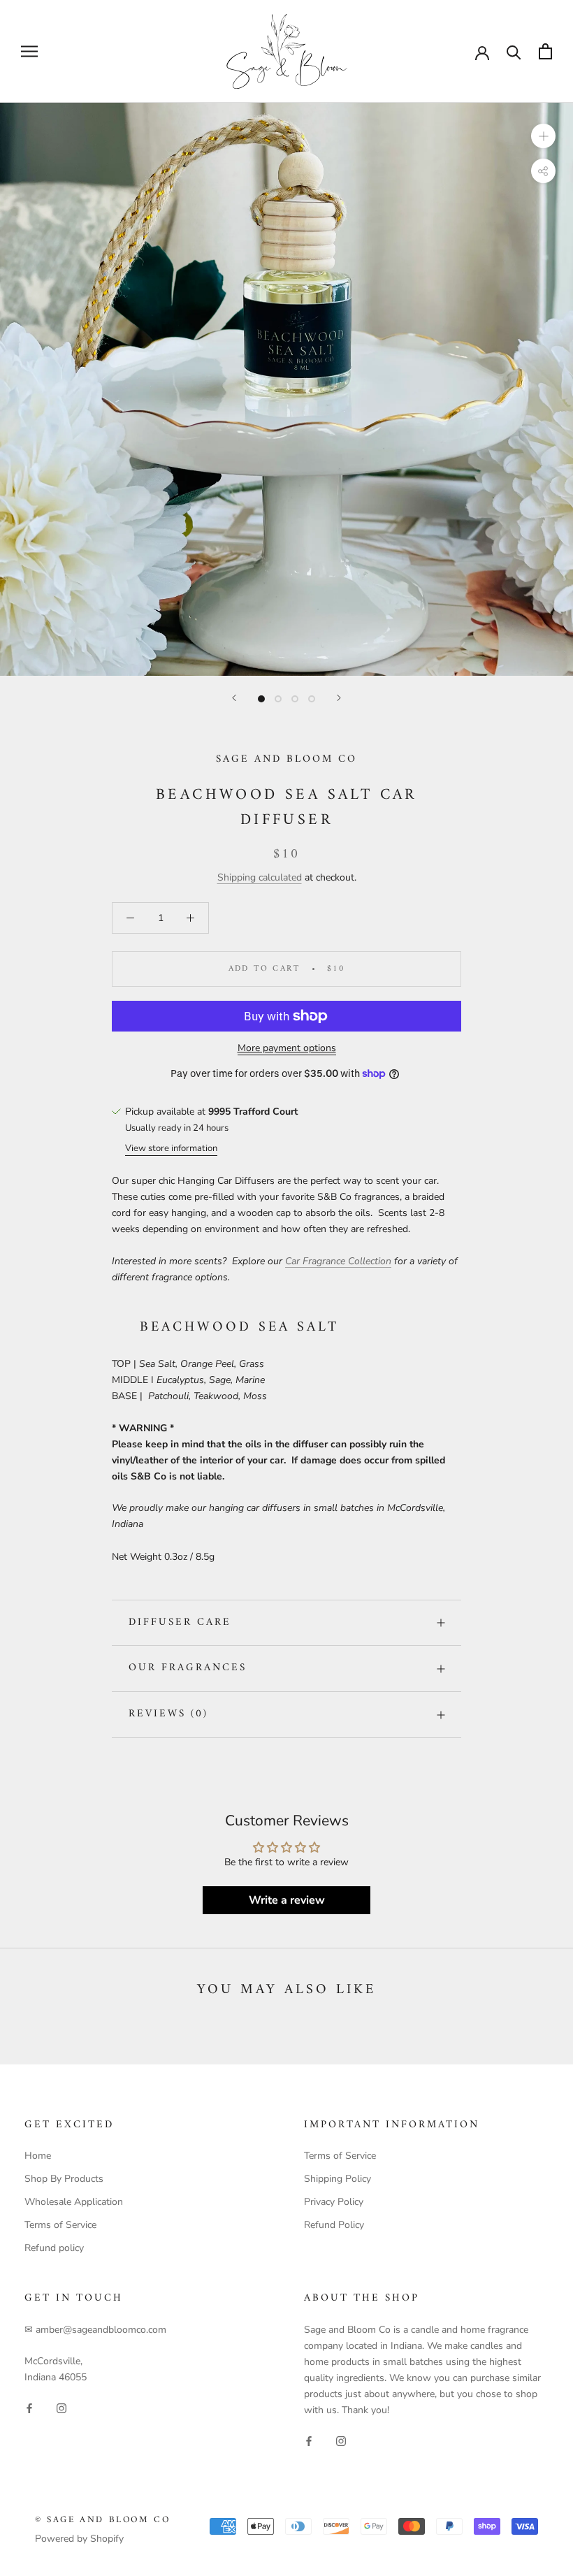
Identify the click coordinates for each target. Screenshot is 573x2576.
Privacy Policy (334, 2202)
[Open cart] (545, 51)
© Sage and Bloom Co (102, 2520)
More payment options (287, 1048)
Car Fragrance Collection (338, 1261)
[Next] (339, 698)
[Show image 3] (295, 699)
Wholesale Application (74, 2202)
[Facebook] (29, 2407)
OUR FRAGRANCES (188, 1668)
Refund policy (54, 2248)
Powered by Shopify (79, 2539)
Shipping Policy (338, 2179)
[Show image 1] (261, 699)
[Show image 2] (278, 699)
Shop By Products (64, 2179)
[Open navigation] (29, 51)
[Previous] (234, 698)
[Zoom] (543, 136)
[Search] (514, 51)
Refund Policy (334, 2225)
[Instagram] (61, 2407)
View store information (171, 1148)
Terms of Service (60, 2225)
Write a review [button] (287, 1900)
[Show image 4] (312, 699)
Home (38, 2156)
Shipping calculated (260, 877)
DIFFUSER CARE (180, 1622)
